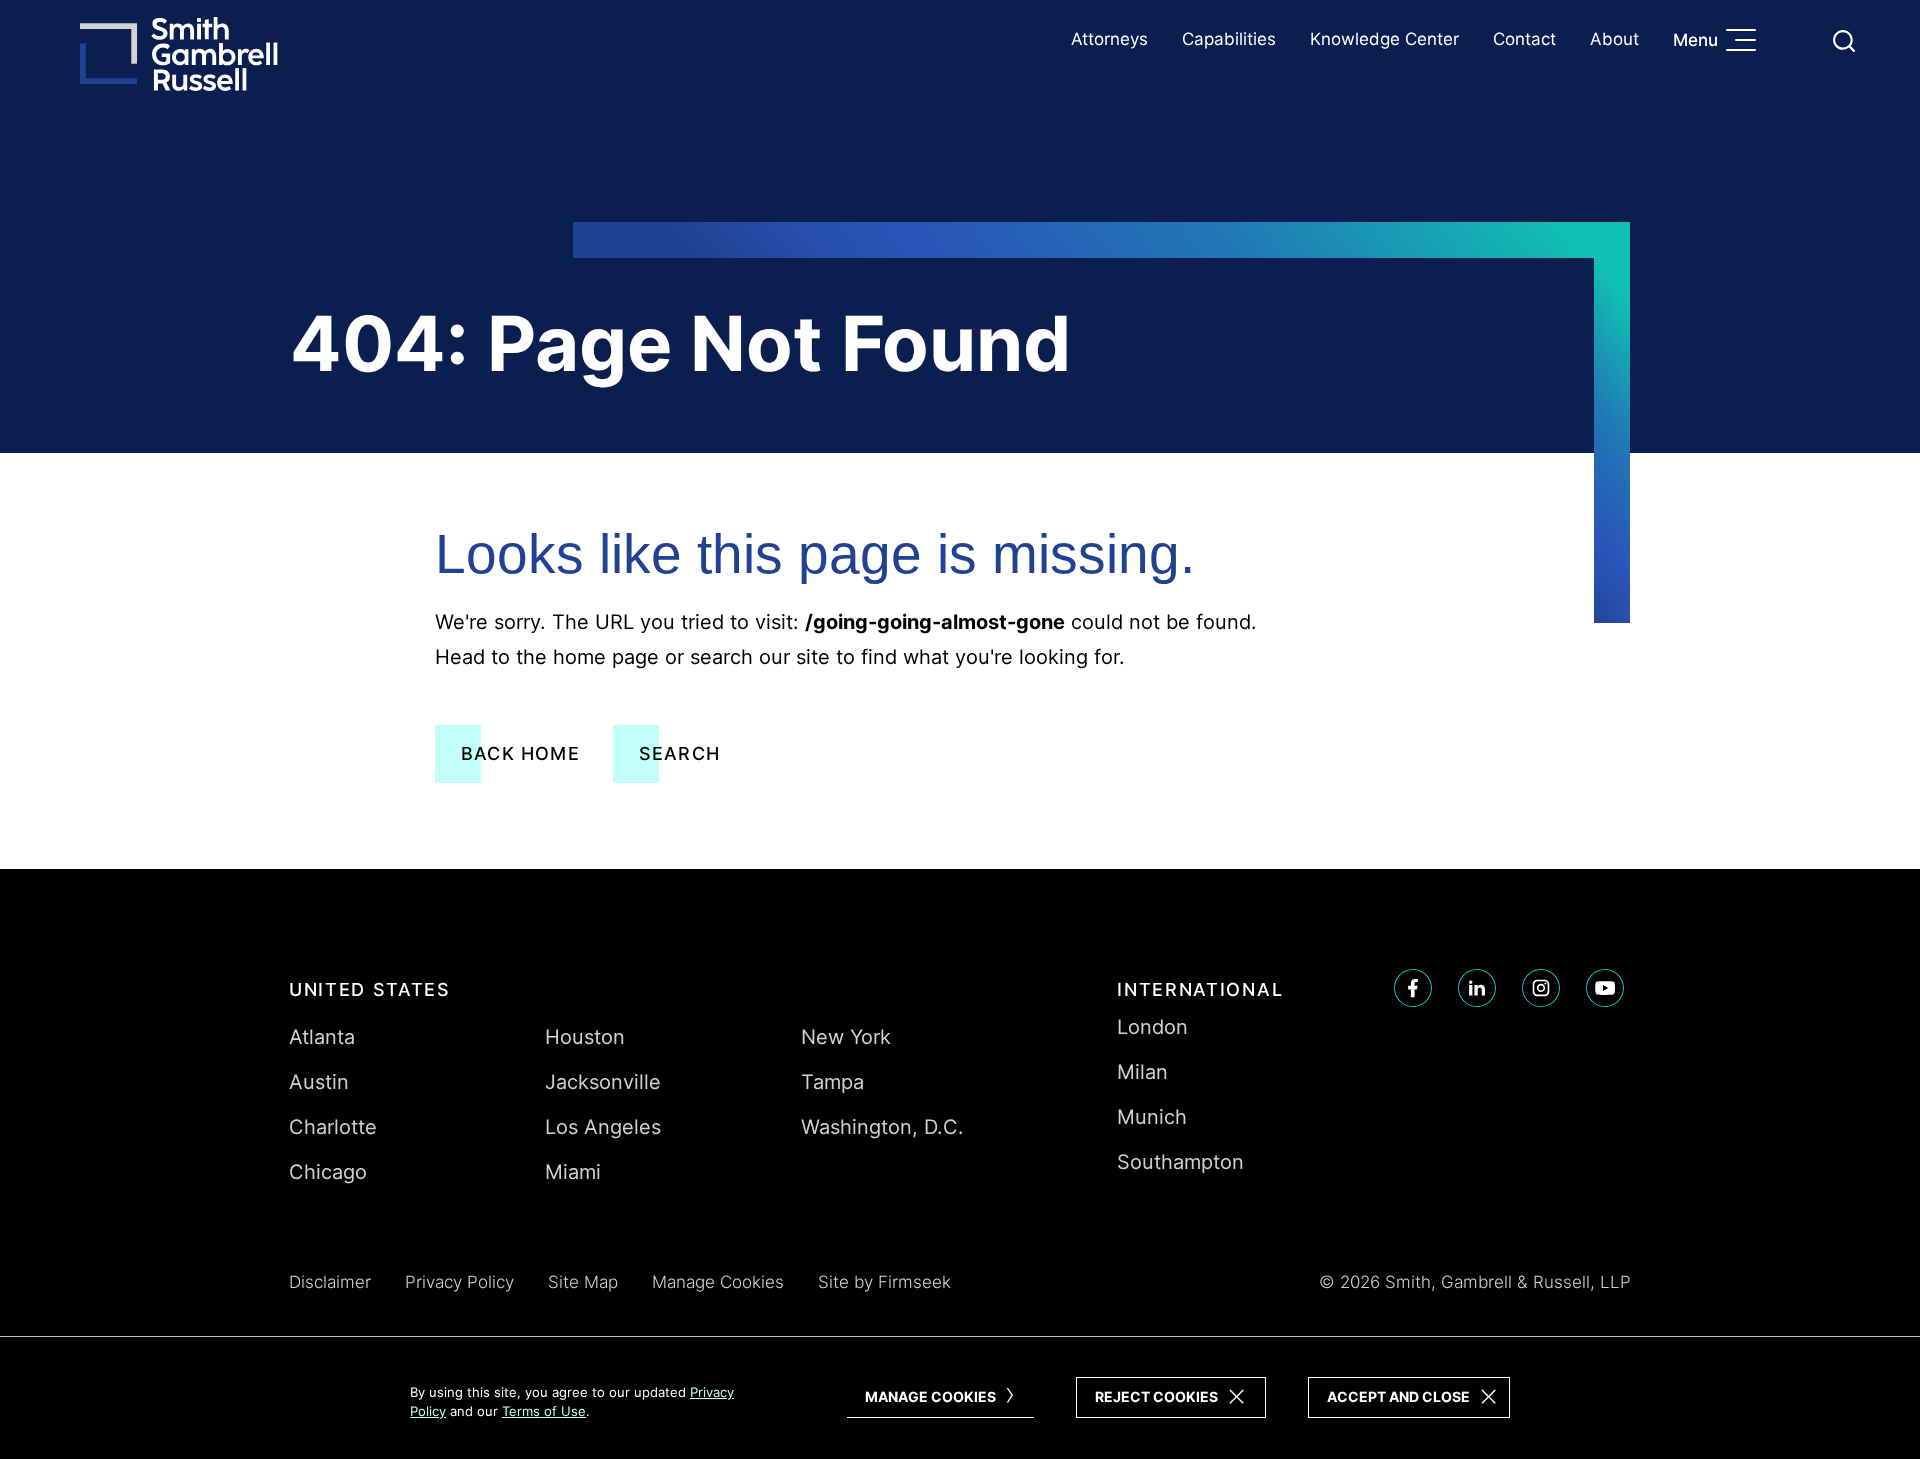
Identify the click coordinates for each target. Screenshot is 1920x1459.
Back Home (520, 753)
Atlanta (322, 1037)
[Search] (1844, 41)
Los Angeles (603, 1127)
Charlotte (333, 1127)
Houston (585, 1037)
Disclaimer (330, 1282)
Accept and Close (1398, 1396)
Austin (319, 1082)
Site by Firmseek (884, 1282)
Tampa (832, 1082)
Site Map (583, 1282)
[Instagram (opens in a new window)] (1541, 988)
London (1152, 1027)
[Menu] (1746, 42)
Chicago (328, 1172)
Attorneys (1109, 39)
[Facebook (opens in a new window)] (1413, 988)
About (1614, 39)
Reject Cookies (1156, 1396)
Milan (1142, 1072)
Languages (1796, 40)
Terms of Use (544, 1411)
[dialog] (960, 1397)
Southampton (1180, 1162)
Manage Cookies (718, 1282)
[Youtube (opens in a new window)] (1605, 988)
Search (679, 753)
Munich (1152, 1117)
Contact (1524, 39)
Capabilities (1229, 39)
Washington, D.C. (882, 1127)
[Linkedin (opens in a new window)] (1477, 988)
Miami (573, 1172)
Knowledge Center (1384, 39)
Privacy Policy (459, 1282)
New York (846, 1037)
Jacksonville (603, 1082)
